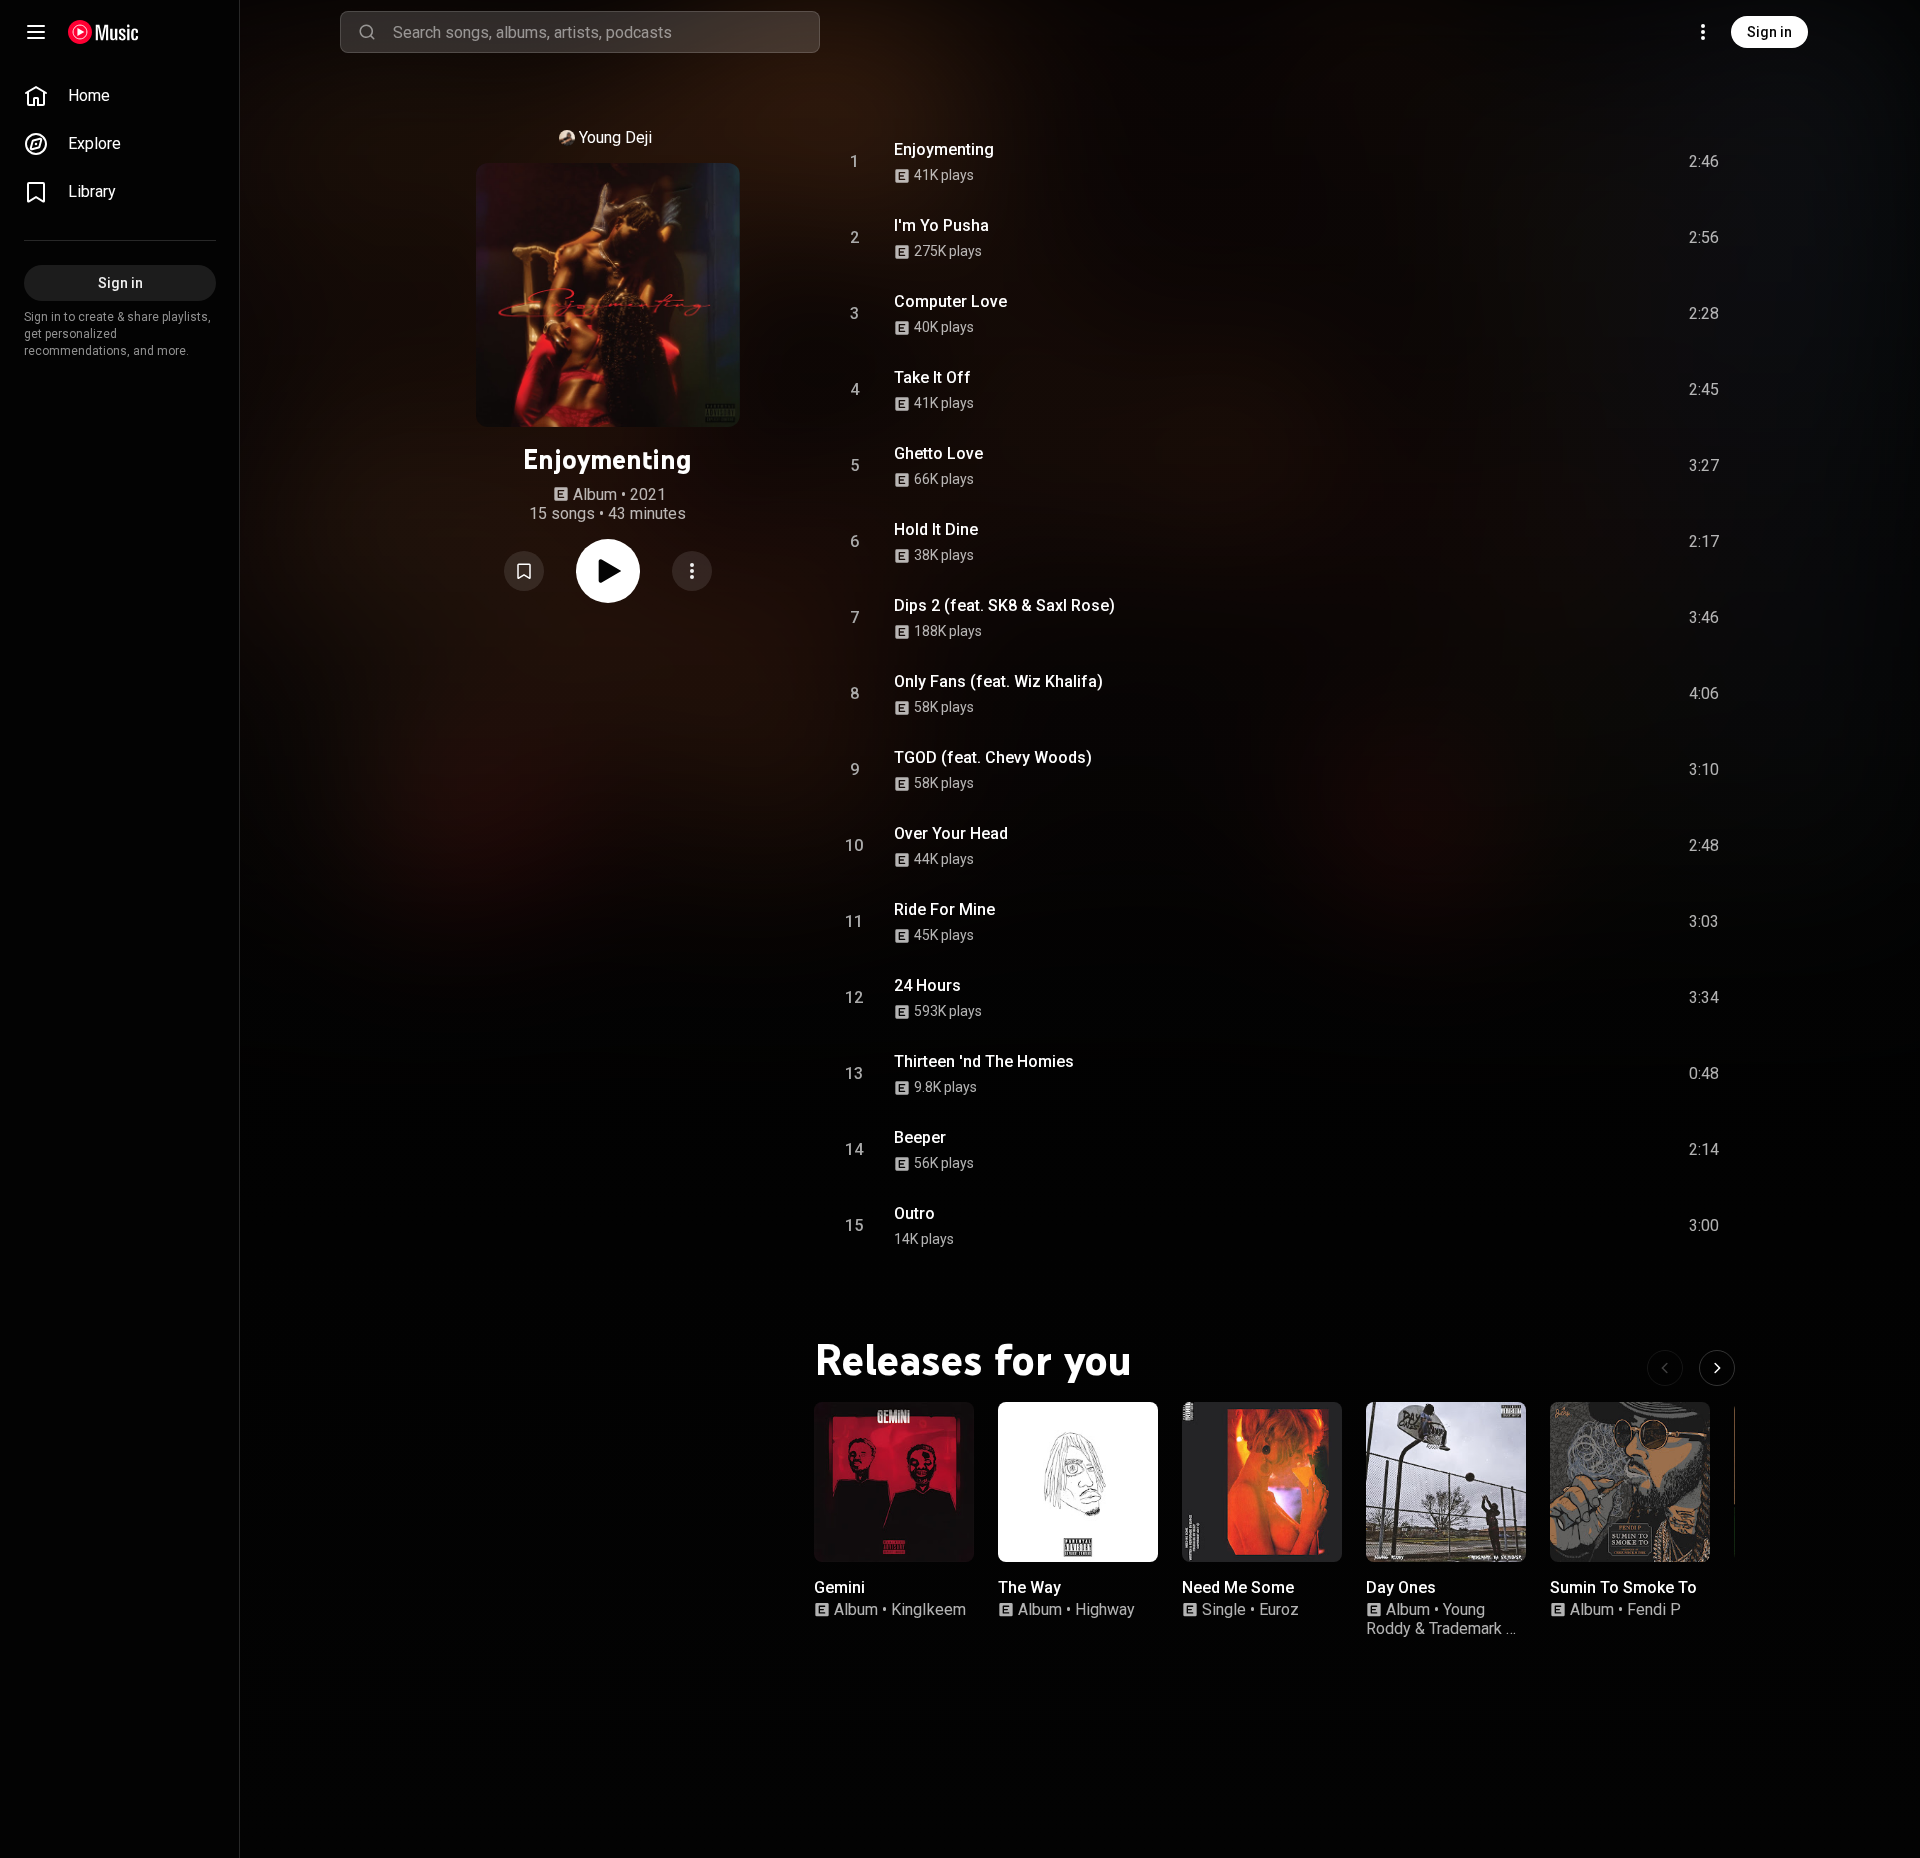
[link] (120, 96)
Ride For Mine (944, 909)
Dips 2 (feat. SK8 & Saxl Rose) (1004, 605)
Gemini (839, 1587)
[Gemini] (894, 1482)
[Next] (1717, 1368)
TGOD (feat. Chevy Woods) (993, 757)
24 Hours (927, 985)
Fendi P (1654, 1609)
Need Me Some (1238, 1587)
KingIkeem (928, 1609)
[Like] (1553, 162)
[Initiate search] (367, 32)
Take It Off (932, 377)
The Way (1029, 1587)
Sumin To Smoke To (1623, 1587)
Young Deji (615, 137)
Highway (1105, 1609)
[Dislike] (1591, 162)
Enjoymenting (944, 149)
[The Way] (1078, 1482)
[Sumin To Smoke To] (1630, 1482)
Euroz (1279, 1609)
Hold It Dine (936, 529)
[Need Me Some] (1262, 1482)
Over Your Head (951, 833)
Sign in (1769, 32)
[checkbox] (1705, 162)
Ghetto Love (938, 453)
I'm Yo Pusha (941, 225)
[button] (524, 571)
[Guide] (36, 32)
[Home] (103, 32)
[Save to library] (524, 571)
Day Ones (1401, 1587)
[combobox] (606, 32)
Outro (914, 1213)
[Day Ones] (1446, 1482)
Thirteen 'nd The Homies (984, 1061)
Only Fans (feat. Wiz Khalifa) (998, 681)
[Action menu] (692, 571)
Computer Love (950, 301)
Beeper (920, 1137)
